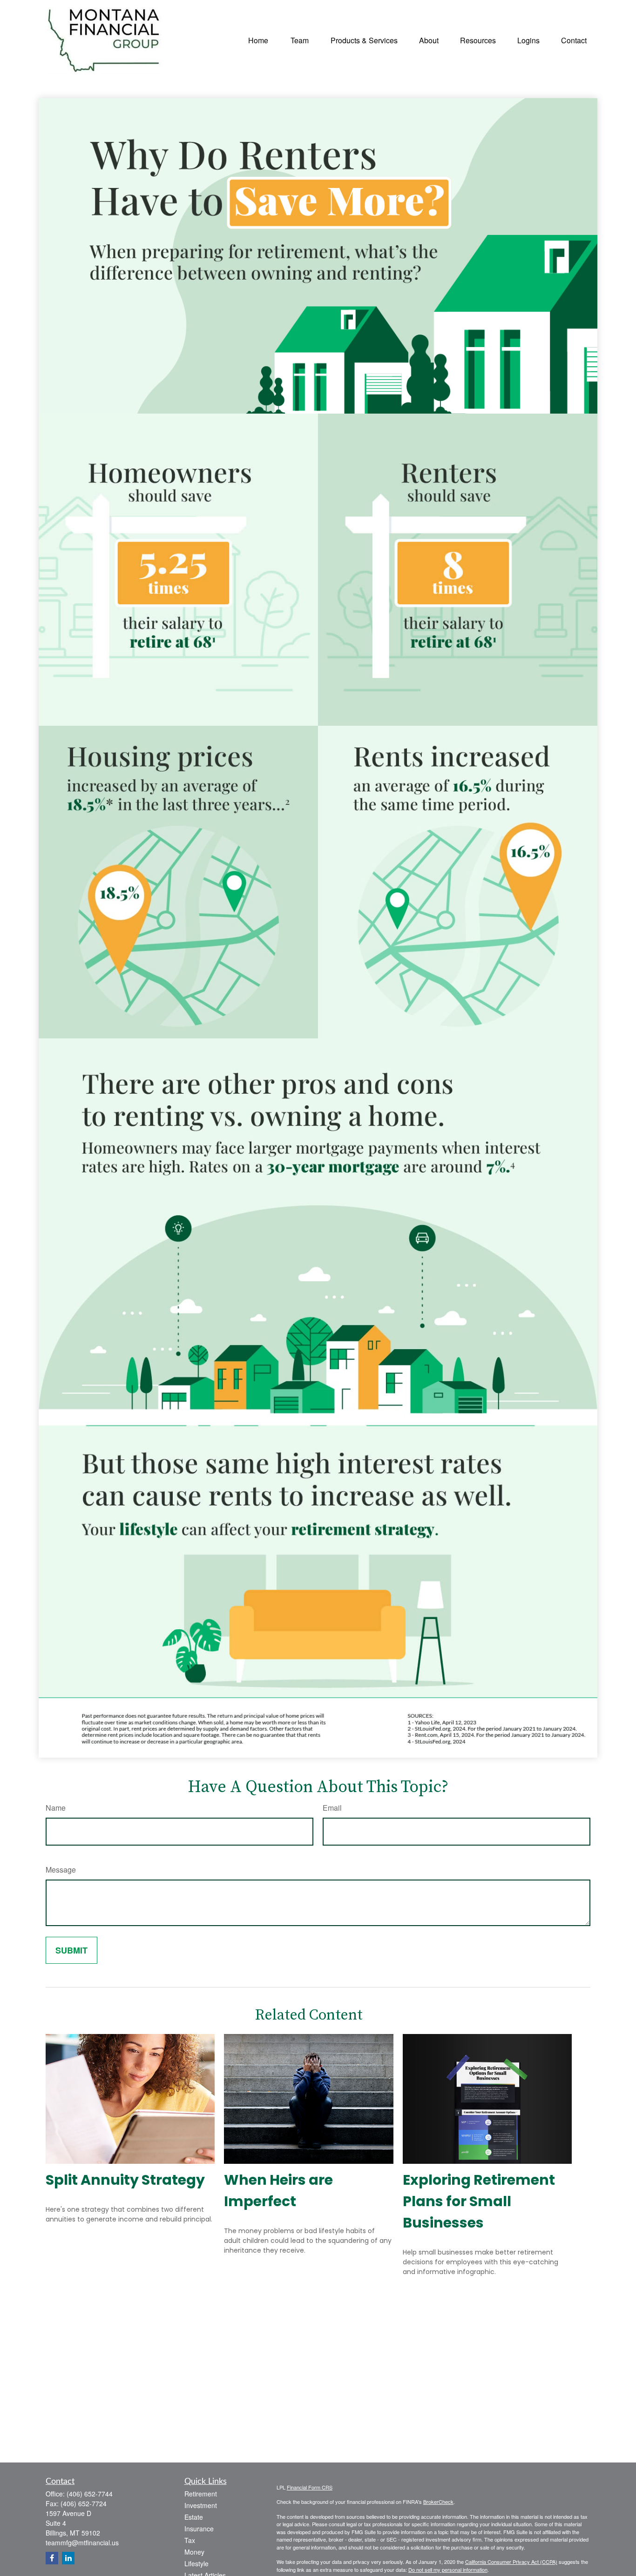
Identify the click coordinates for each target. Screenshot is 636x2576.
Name (56, 1808)
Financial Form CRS (310, 2487)
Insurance (199, 2529)
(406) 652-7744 (90, 2494)
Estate (194, 2517)
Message (61, 1870)
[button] (258, 39)
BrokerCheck (438, 2502)
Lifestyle (196, 2563)
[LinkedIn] (68, 2558)
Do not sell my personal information (448, 2569)
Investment (201, 2505)
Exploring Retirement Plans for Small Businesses (479, 2201)
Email (332, 1808)
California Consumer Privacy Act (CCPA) (511, 2562)
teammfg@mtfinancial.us (82, 2543)
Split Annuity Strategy (125, 2180)
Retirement (201, 2494)
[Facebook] (52, 2558)
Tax (190, 2540)
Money (194, 2552)
